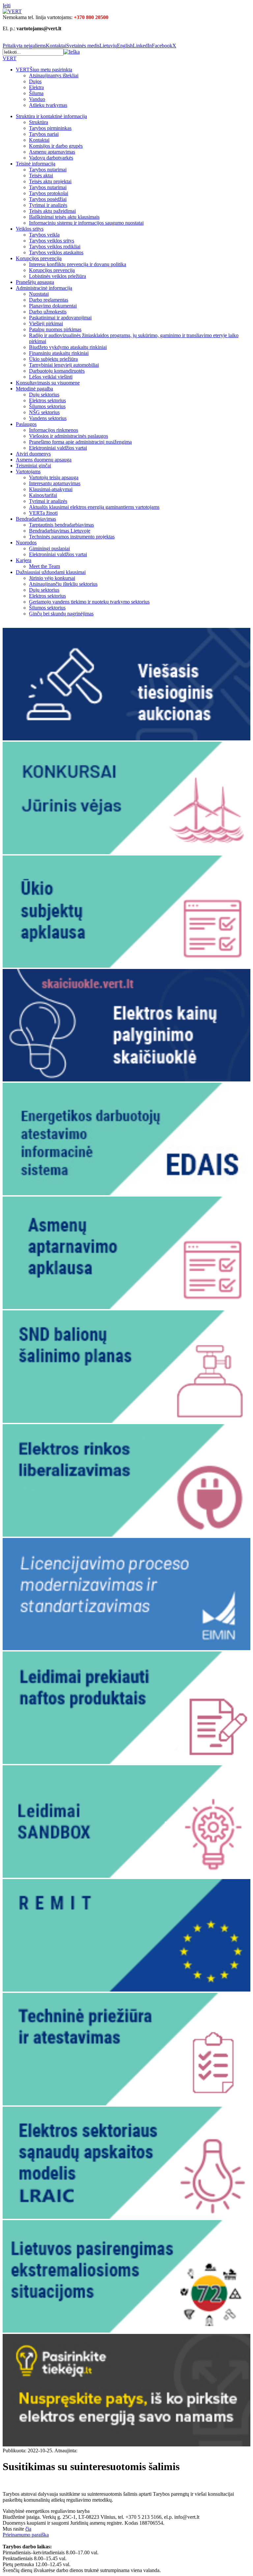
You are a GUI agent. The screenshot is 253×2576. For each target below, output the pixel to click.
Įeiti (7, 5)
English (125, 46)
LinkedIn (142, 46)
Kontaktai (56, 46)
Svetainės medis (83, 46)
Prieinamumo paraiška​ (26, 2535)
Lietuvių (108, 46)
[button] (72, 52)
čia (28, 2529)
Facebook (162, 46)
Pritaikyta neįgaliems (24, 46)
